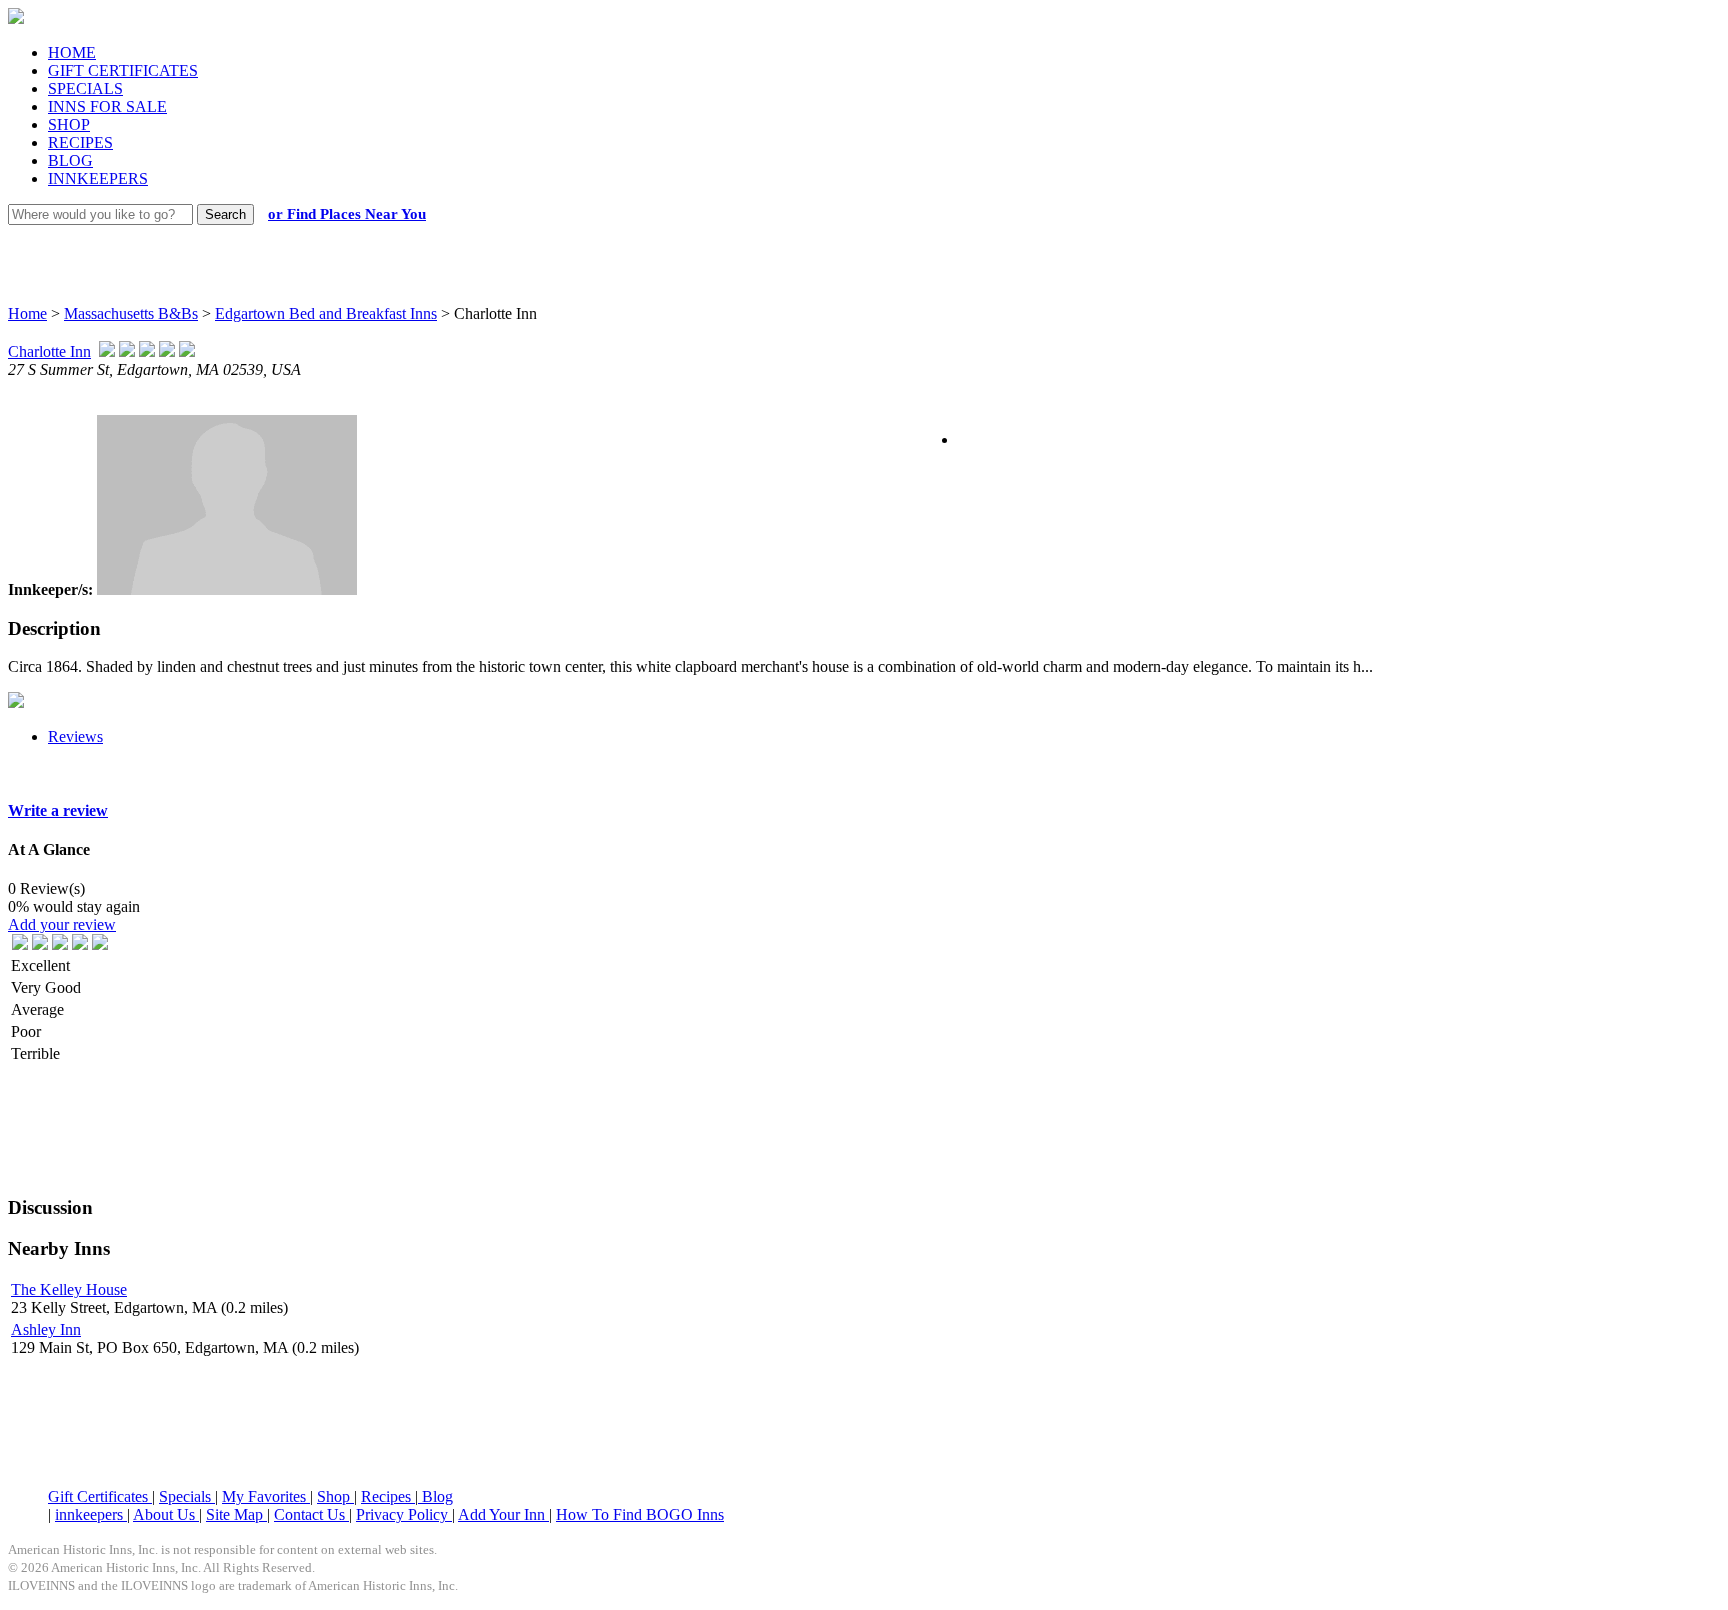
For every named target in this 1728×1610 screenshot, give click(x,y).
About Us (166, 1514)
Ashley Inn (46, 1329)
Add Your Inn (503, 1514)
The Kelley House (69, 1289)
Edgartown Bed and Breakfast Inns (326, 313)
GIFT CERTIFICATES (123, 70)
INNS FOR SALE (107, 106)
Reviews (75, 736)
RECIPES (80, 142)
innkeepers (91, 1514)
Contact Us (311, 1514)
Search (225, 214)
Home (27, 313)
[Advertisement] (846, 245)
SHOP (69, 124)
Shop (335, 1496)
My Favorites (266, 1496)
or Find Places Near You (347, 214)
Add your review (62, 924)
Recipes (388, 1496)
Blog (435, 1496)
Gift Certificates (100, 1496)
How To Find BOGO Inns (640, 1514)
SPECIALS (85, 88)
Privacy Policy (404, 1514)
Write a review (58, 810)
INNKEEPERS (98, 178)
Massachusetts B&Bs (131, 313)
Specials (187, 1496)
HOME (72, 52)
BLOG (70, 160)
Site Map (236, 1514)
